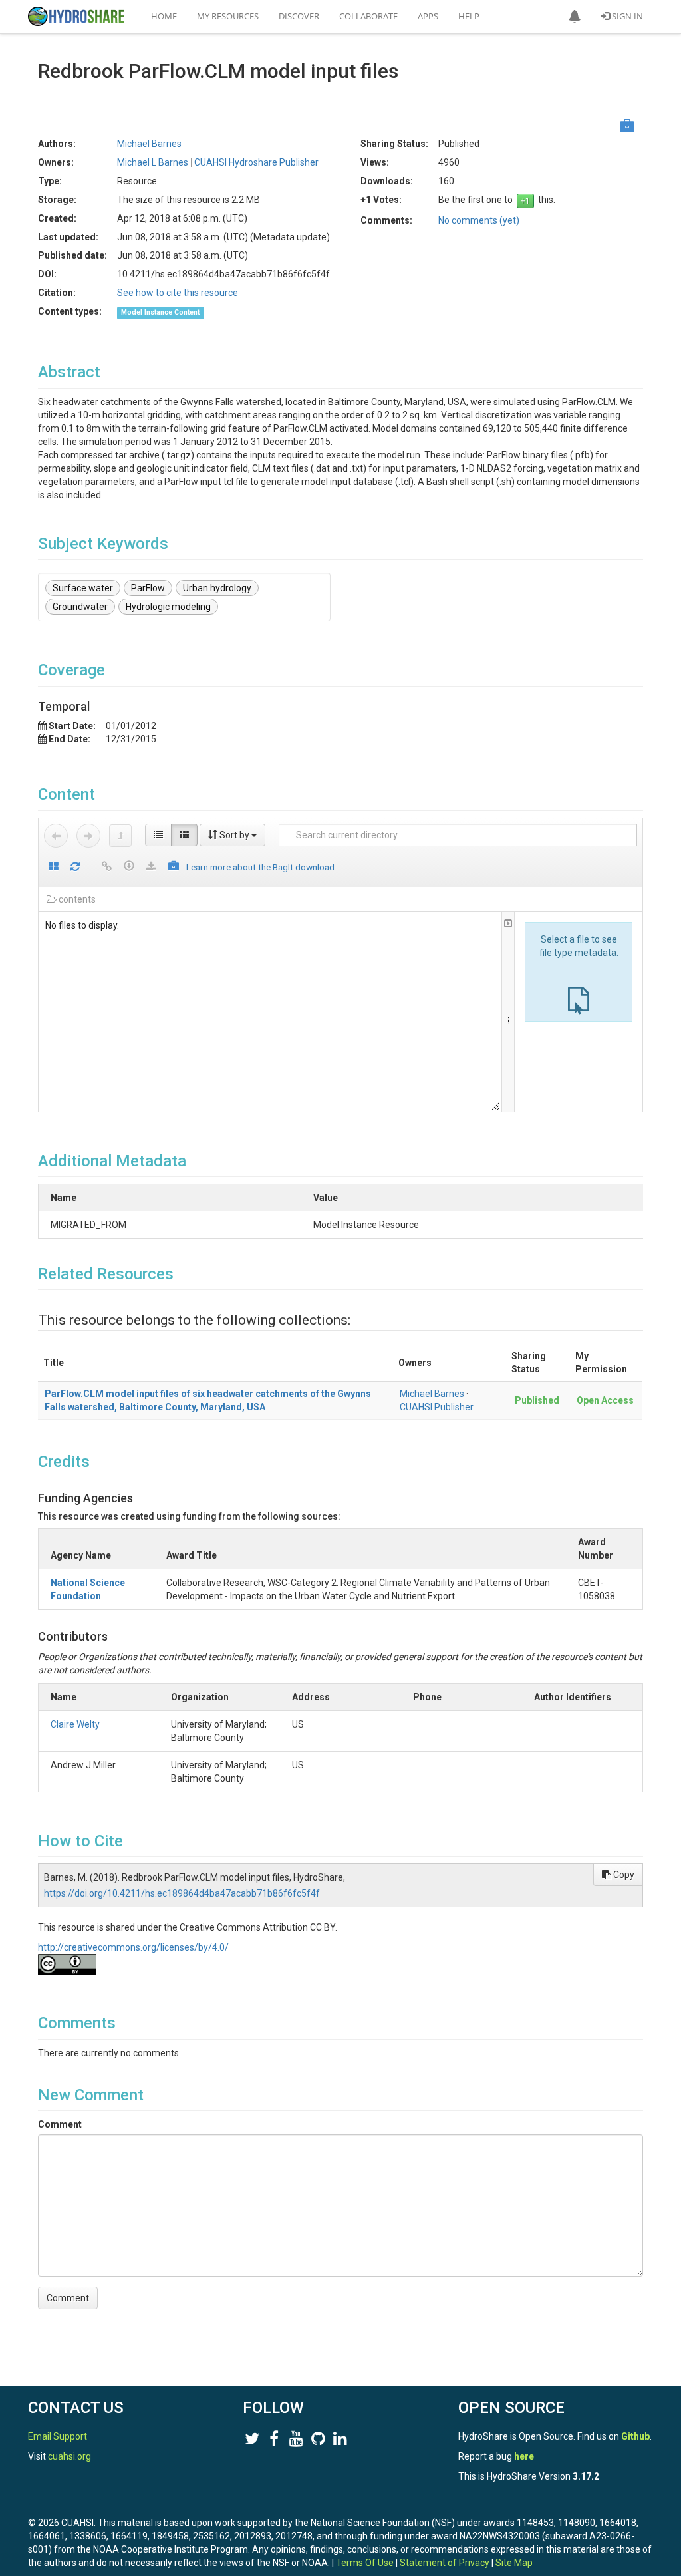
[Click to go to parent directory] (120, 836)
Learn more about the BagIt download (260, 867)
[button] (575, 17)
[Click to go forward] (88, 836)
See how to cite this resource (178, 293)
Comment (60, 2124)
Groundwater (80, 607)
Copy (623, 1875)
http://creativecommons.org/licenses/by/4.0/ (133, 1947)
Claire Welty (75, 1724)
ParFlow (148, 588)
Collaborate (368, 16)
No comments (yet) (479, 220)
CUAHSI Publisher (437, 1407)
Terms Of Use (365, 2563)
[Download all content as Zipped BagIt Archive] (174, 867)
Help (469, 16)
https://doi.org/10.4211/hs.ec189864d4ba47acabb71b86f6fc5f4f (182, 1893)
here (524, 2456)
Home (164, 16)
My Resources (228, 16)
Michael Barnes (432, 1394)
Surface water (83, 588)
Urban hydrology (217, 588)
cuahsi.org (69, 2456)
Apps (428, 16)
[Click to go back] (56, 836)
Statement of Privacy (445, 2563)
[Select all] (54, 867)
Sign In (626, 16)
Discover (299, 16)
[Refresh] (75, 867)
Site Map (514, 2563)
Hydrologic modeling (168, 607)
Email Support (58, 2436)
